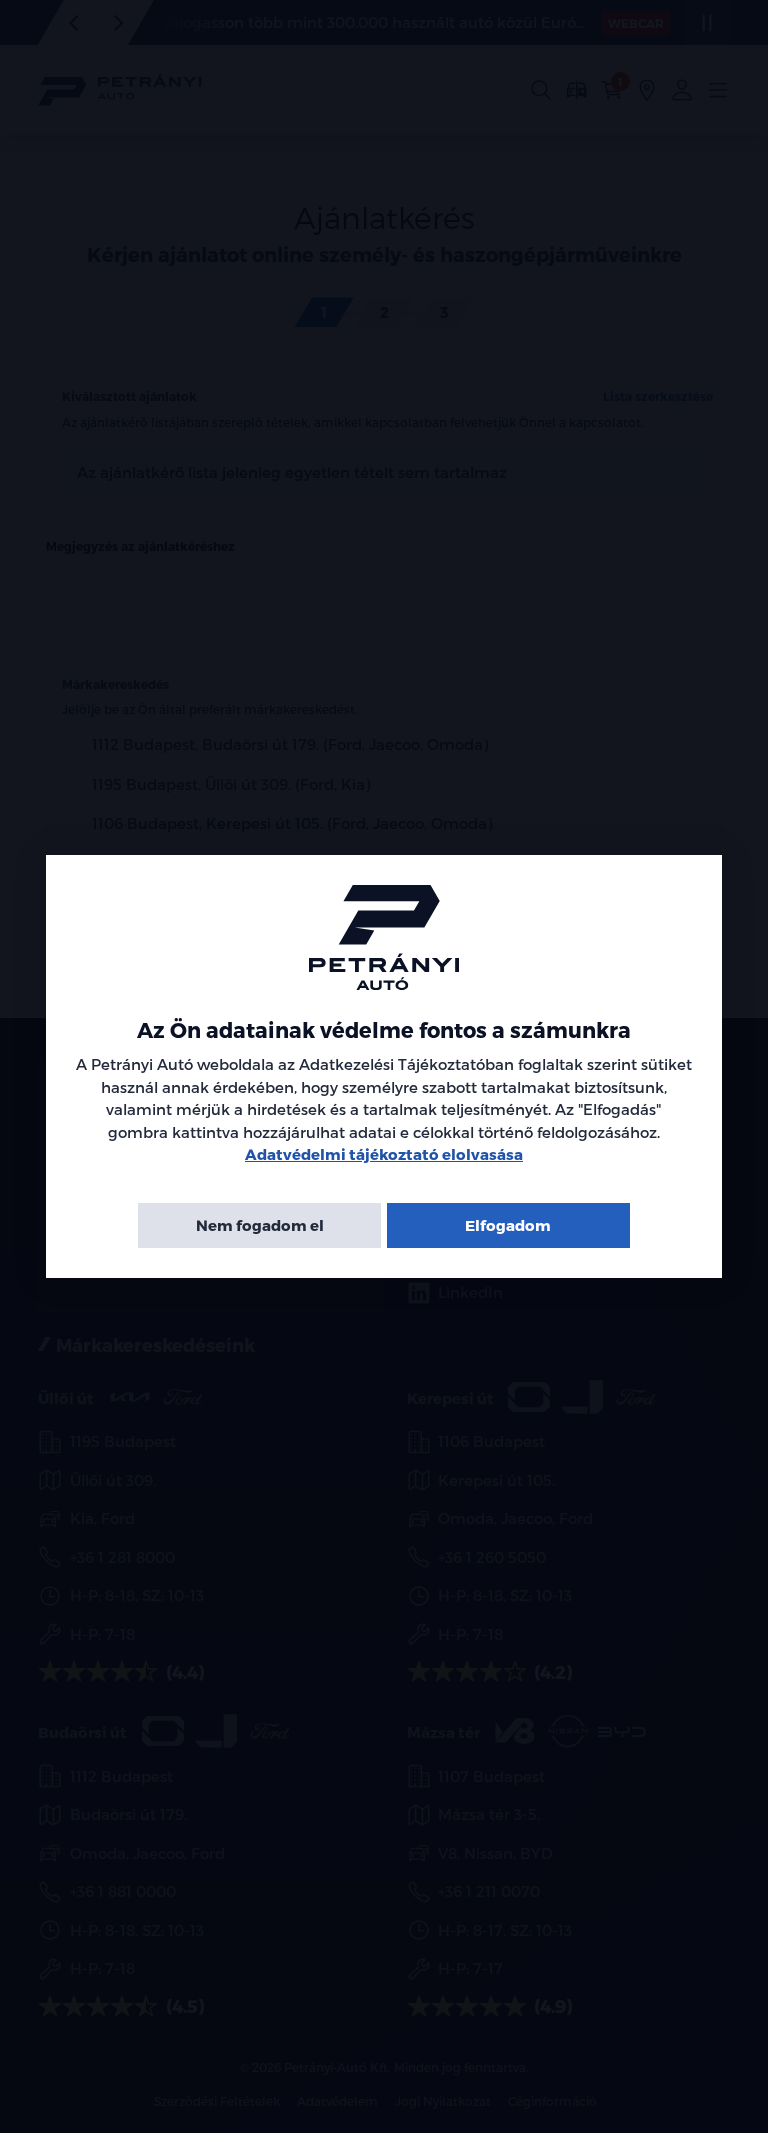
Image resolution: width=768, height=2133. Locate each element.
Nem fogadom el (260, 1225)
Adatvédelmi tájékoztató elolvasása (384, 1154)
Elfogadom (508, 1225)
